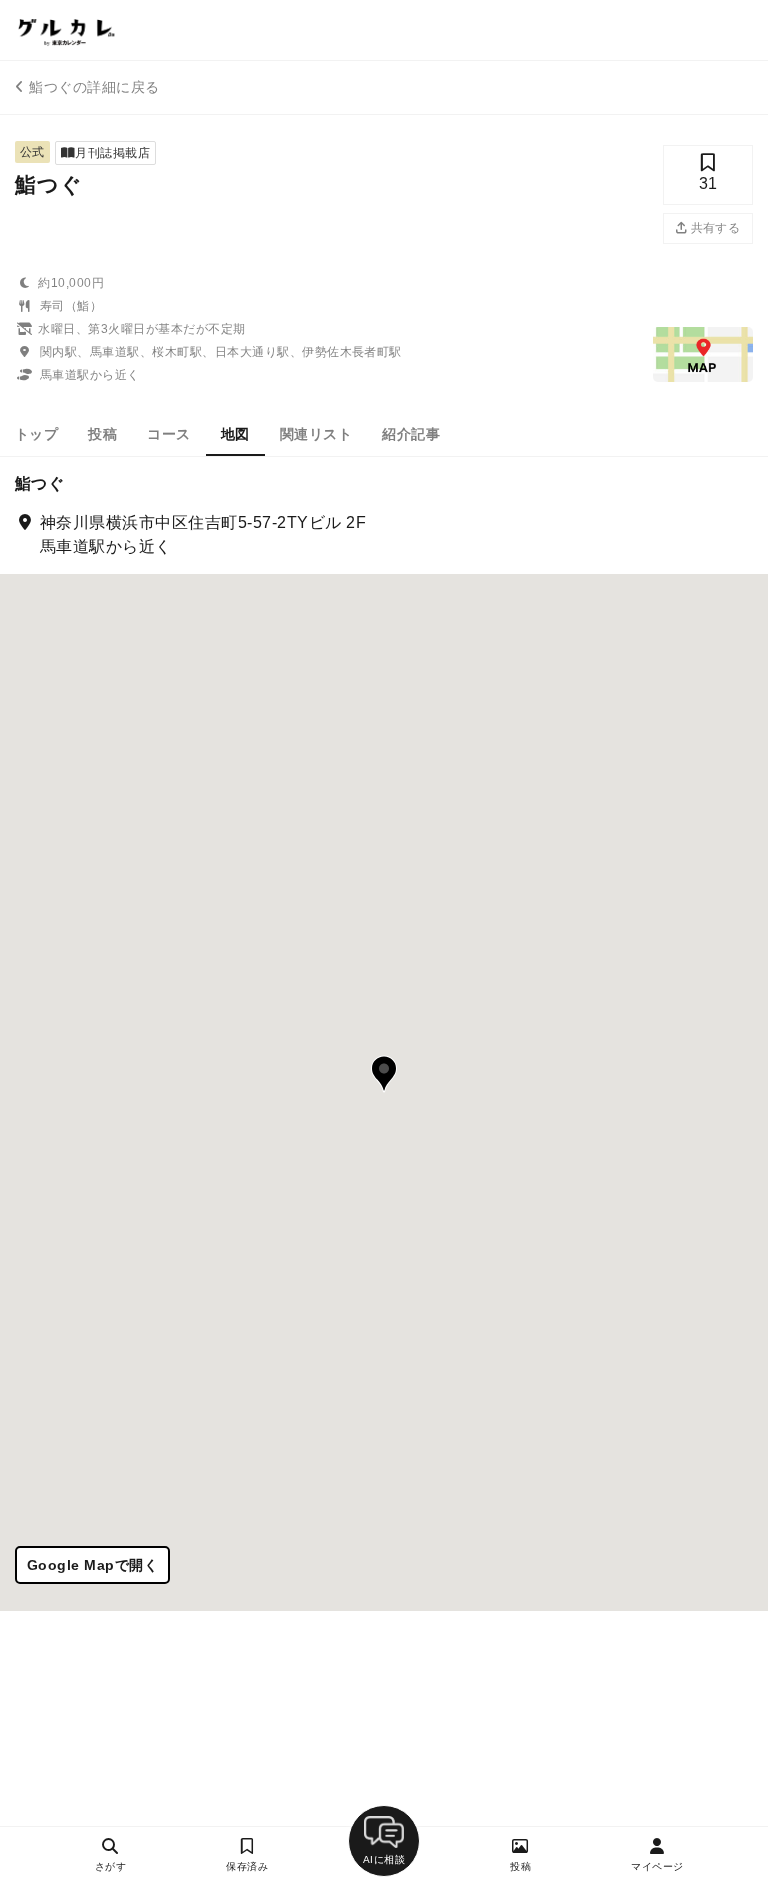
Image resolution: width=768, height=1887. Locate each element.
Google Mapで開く (92, 1565)
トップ (36, 434)
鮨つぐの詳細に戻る (94, 87)
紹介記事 (411, 434)
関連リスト (316, 434)
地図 (235, 434)
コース (168, 434)
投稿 (102, 434)
